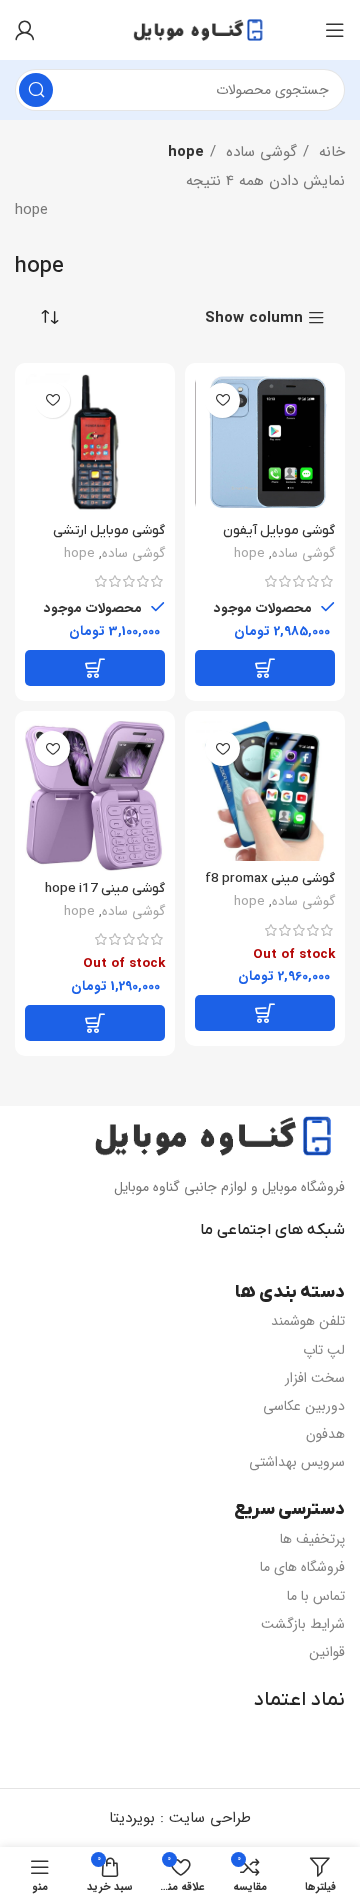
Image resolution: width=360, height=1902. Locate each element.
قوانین (327, 1652)
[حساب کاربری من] (25, 30)
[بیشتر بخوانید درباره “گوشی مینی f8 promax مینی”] (265, 1013)
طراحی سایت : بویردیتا (180, 1818)
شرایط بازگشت (303, 1624)
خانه (329, 152)
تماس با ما (316, 1596)
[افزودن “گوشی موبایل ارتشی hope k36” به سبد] (95, 668)
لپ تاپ (324, 1350)
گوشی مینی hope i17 (105, 888)
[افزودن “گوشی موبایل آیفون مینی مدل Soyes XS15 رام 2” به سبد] (265, 668)
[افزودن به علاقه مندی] (222, 400)
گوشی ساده (259, 152)
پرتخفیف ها (312, 1539)
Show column (254, 318)
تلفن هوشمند (308, 1321)
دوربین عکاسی (304, 1406)
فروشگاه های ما (302, 1567)
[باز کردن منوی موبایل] (335, 30)
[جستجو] (36, 90)
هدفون (325, 1434)
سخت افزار (315, 1378)
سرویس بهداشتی (297, 1462)
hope (249, 553)
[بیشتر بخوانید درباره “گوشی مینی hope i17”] (95, 1023)
